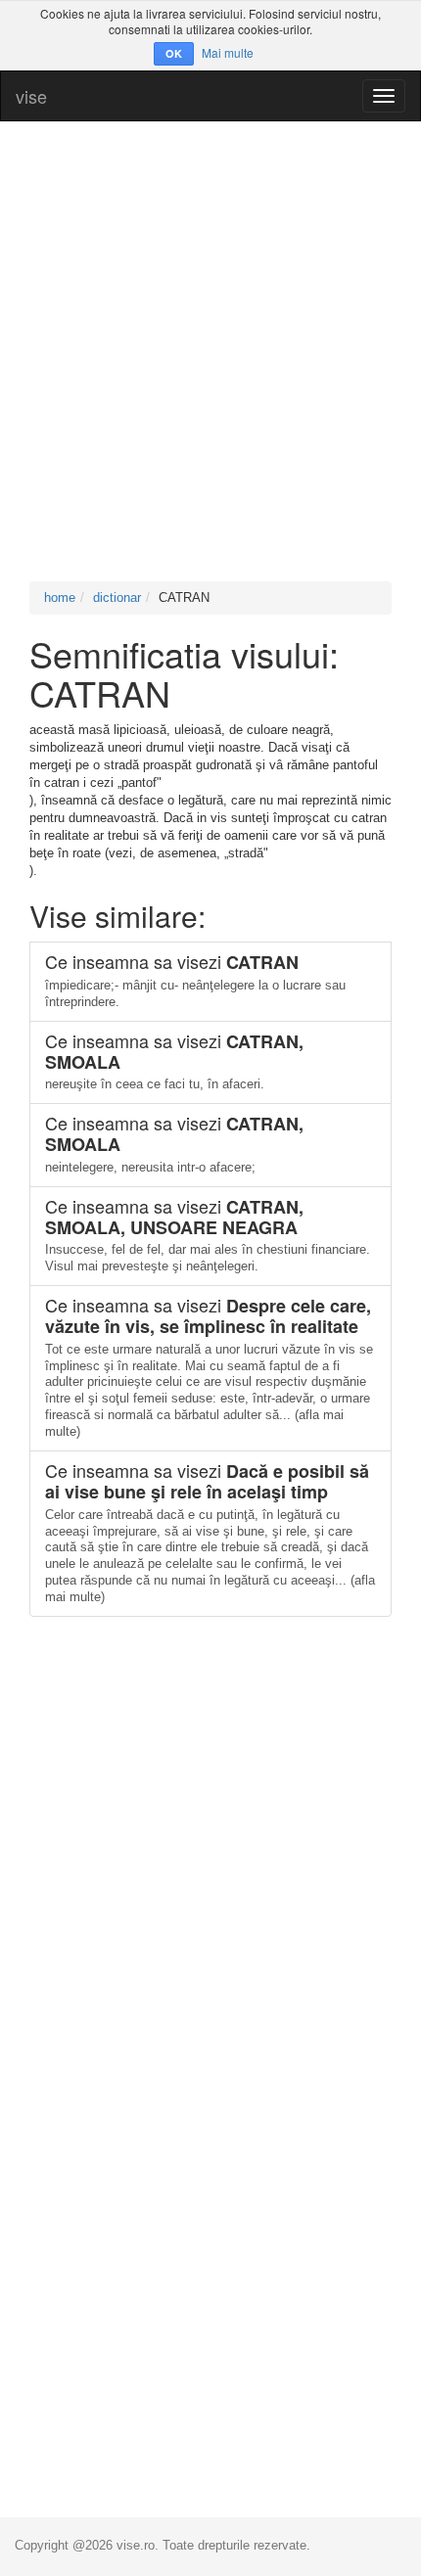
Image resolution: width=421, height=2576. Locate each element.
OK (174, 53)
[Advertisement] (210, 351)
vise (31, 96)
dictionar (117, 598)
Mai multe (228, 52)
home (60, 598)
